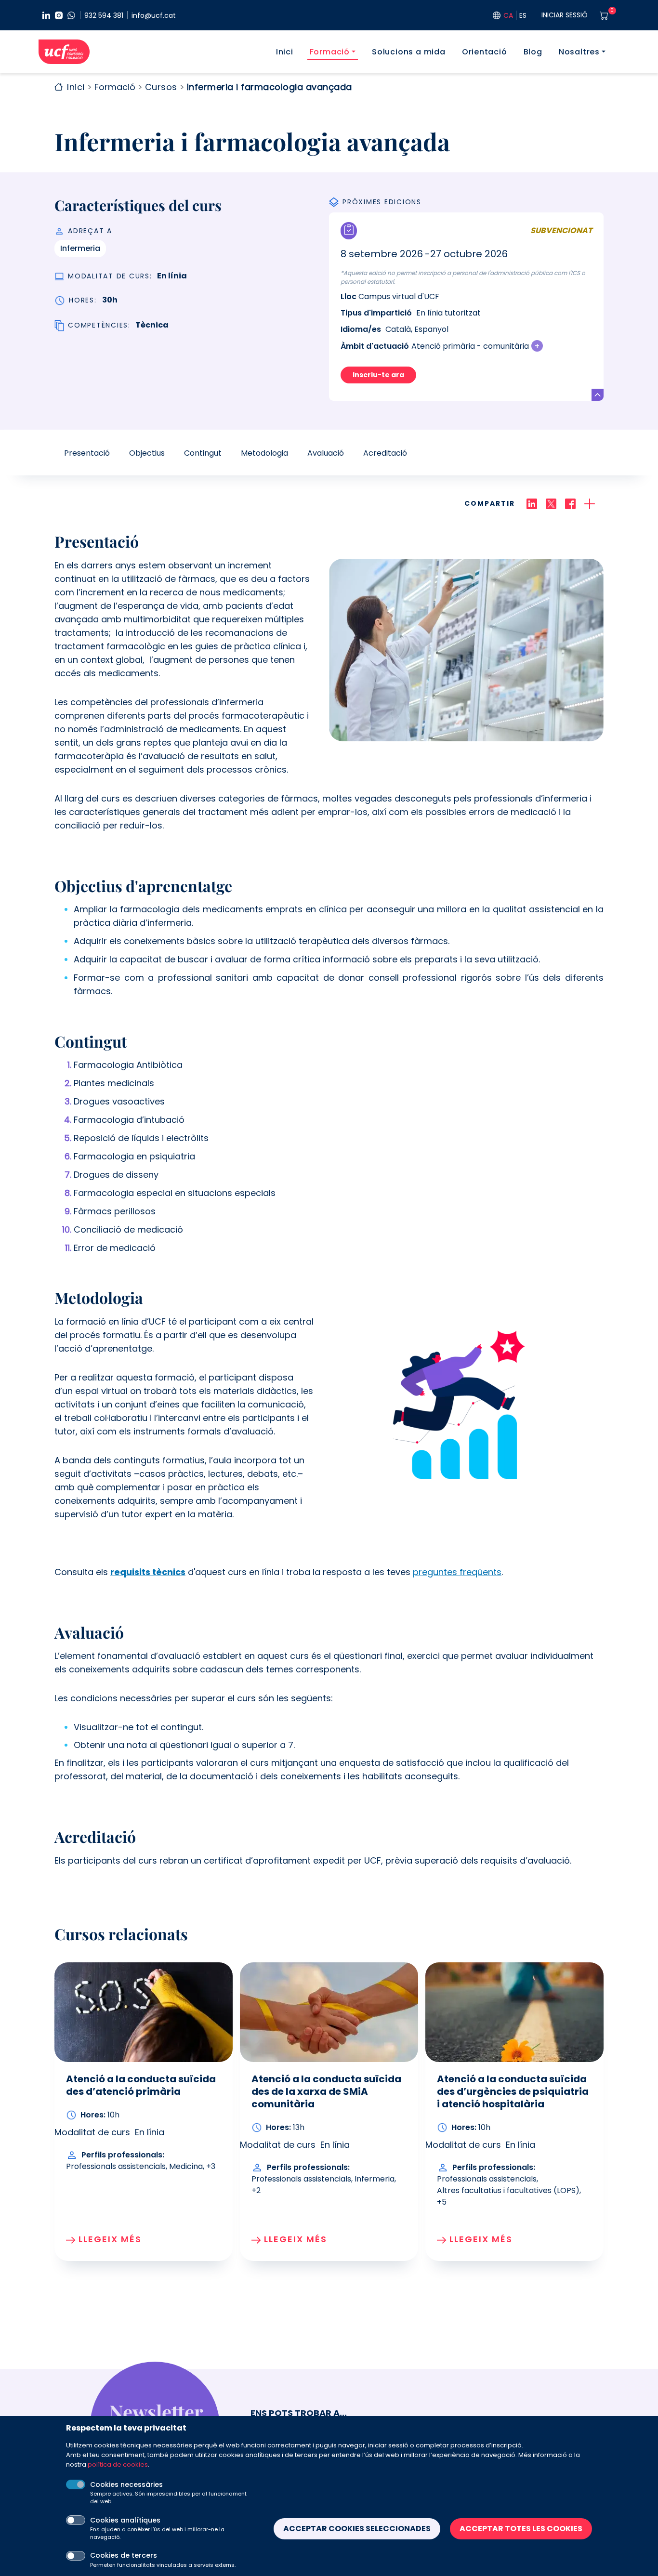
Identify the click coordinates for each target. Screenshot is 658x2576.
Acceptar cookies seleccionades (357, 2529)
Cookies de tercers (124, 2556)
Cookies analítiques (125, 2520)
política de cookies (118, 2464)
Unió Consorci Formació (64, 52)
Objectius (147, 453)
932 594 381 (104, 15)
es (523, 15)
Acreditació (385, 453)
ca (508, 15)
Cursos (161, 87)
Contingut (203, 453)
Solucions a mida (409, 52)
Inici (285, 52)
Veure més (598, 395)
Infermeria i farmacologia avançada (270, 87)
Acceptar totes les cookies (521, 2529)
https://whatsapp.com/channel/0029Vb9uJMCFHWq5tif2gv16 (71, 15)
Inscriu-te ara (378, 375)
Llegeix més (110, 2239)
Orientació (485, 52)
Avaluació (326, 453)
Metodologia (264, 453)
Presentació (87, 453)
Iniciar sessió (565, 15)
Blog (533, 52)
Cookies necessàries (126, 2484)
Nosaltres (579, 52)
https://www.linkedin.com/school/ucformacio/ (46, 15)
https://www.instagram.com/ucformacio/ (59, 15)
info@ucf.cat (154, 15)
